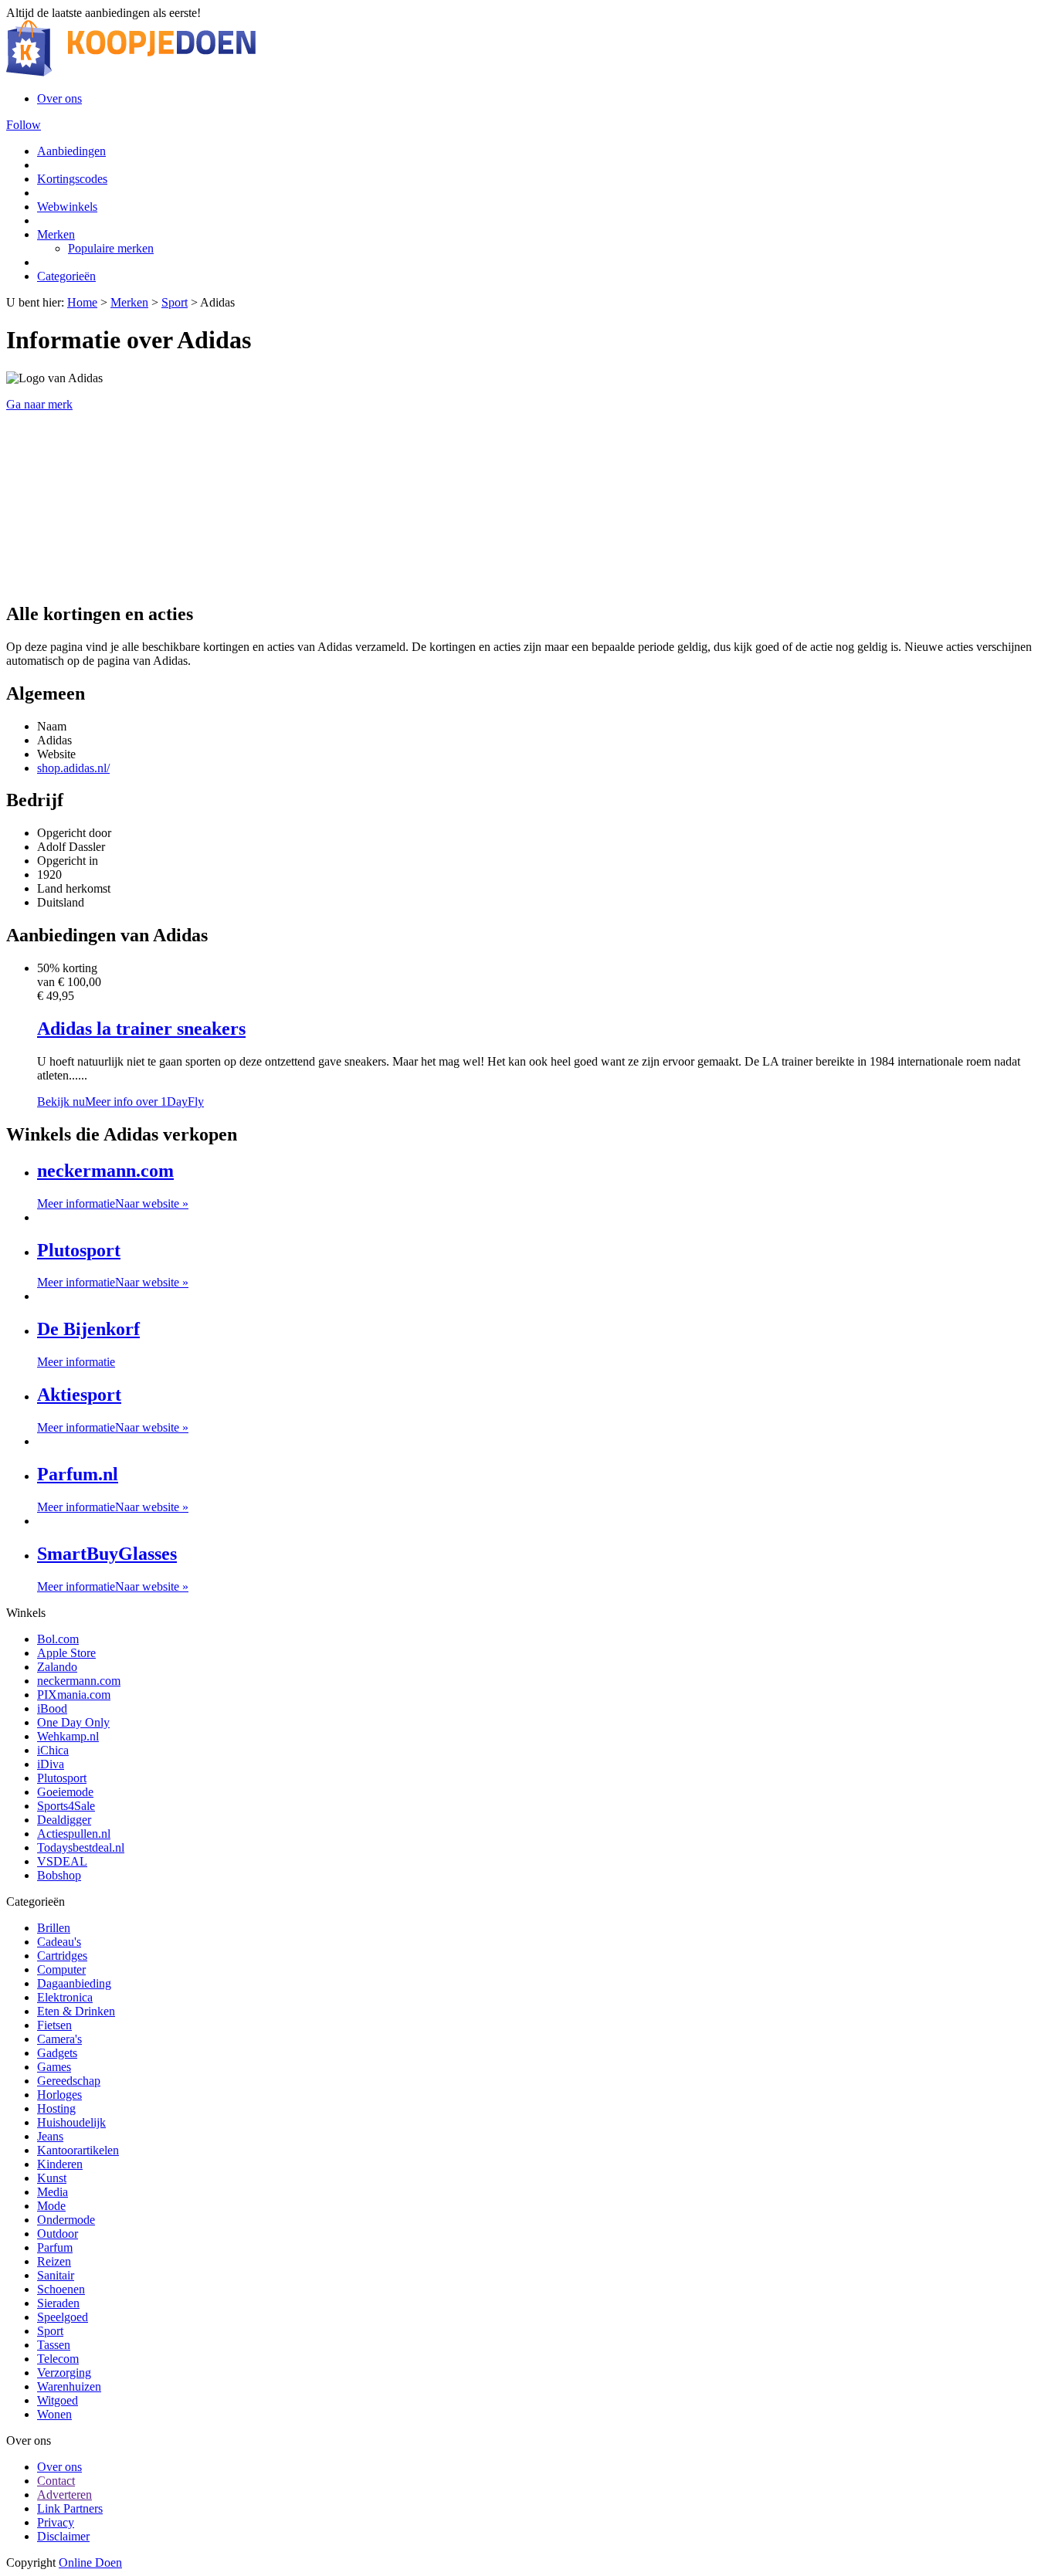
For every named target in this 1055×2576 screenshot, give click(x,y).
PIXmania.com (74, 1695)
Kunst (52, 2178)
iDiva (51, 1764)
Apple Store (66, 1653)
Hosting (56, 2108)
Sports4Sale (66, 1806)
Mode (51, 2206)
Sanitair (56, 2275)
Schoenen (61, 2289)
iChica (53, 1750)
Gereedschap (69, 2081)
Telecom (58, 2359)
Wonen (54, 2414)
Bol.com (58, 1639)
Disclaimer (63, 2536)
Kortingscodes (72, 179)
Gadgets (57, 2053)
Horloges (59, 2095)
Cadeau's (59, 1942)
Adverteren (64, 2495)
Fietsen (54, 2025)
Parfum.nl (78, 1474)
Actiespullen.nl (74, 1834)
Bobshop (59, 1875)
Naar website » (152, 1203)
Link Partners (70, 2508)
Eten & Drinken (76, 2011)
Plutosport (79, 1250)
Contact (56, 2481)
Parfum (55, 2247)
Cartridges (62, 1956)
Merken (56, 234)
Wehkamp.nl (68, 1736)
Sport (175, 302)
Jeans (50, 2136)
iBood (52, 1708)
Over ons (59, 98)
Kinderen (60, 2164)
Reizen (54, 2261)
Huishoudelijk (71, 2122)
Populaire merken (111, 248)
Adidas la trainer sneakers (141, 1029)
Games (54, 2067)
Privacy (56, 2522)
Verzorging (64, 2373)
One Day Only (73, 1722)
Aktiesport (79, 1395)
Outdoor (58, 2234)
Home (82, 302)
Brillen (54, 1928)
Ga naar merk (39, 404)
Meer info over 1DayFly (144, 1102)
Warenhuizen (69, 2386)
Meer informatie (76, 1203)
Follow (24, 125)
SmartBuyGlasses (107, 1554)
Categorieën (66, 276)
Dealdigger (64, 1820)
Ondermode (66, 2220)
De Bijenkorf (88, 1329)
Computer (61, 1969)
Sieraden (58, 2303)
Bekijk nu (61, 1102)
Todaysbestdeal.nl (81, 1847)
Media (53, 2192)
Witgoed (58, 2400)
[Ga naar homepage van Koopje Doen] (131, 72)
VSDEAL (62, 1861)
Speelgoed (63, 2317)
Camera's (59, 2039)
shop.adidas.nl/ (73, 768)
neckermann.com (105, 1171)
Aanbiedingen (71, 151)
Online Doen (90, 2562)
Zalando (57, 1667)
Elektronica (65, 1997)
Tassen (54, 2345)
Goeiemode (65, 1792)
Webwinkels (67, 207)
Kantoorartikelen (78, 2150)
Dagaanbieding (74, 1983)
